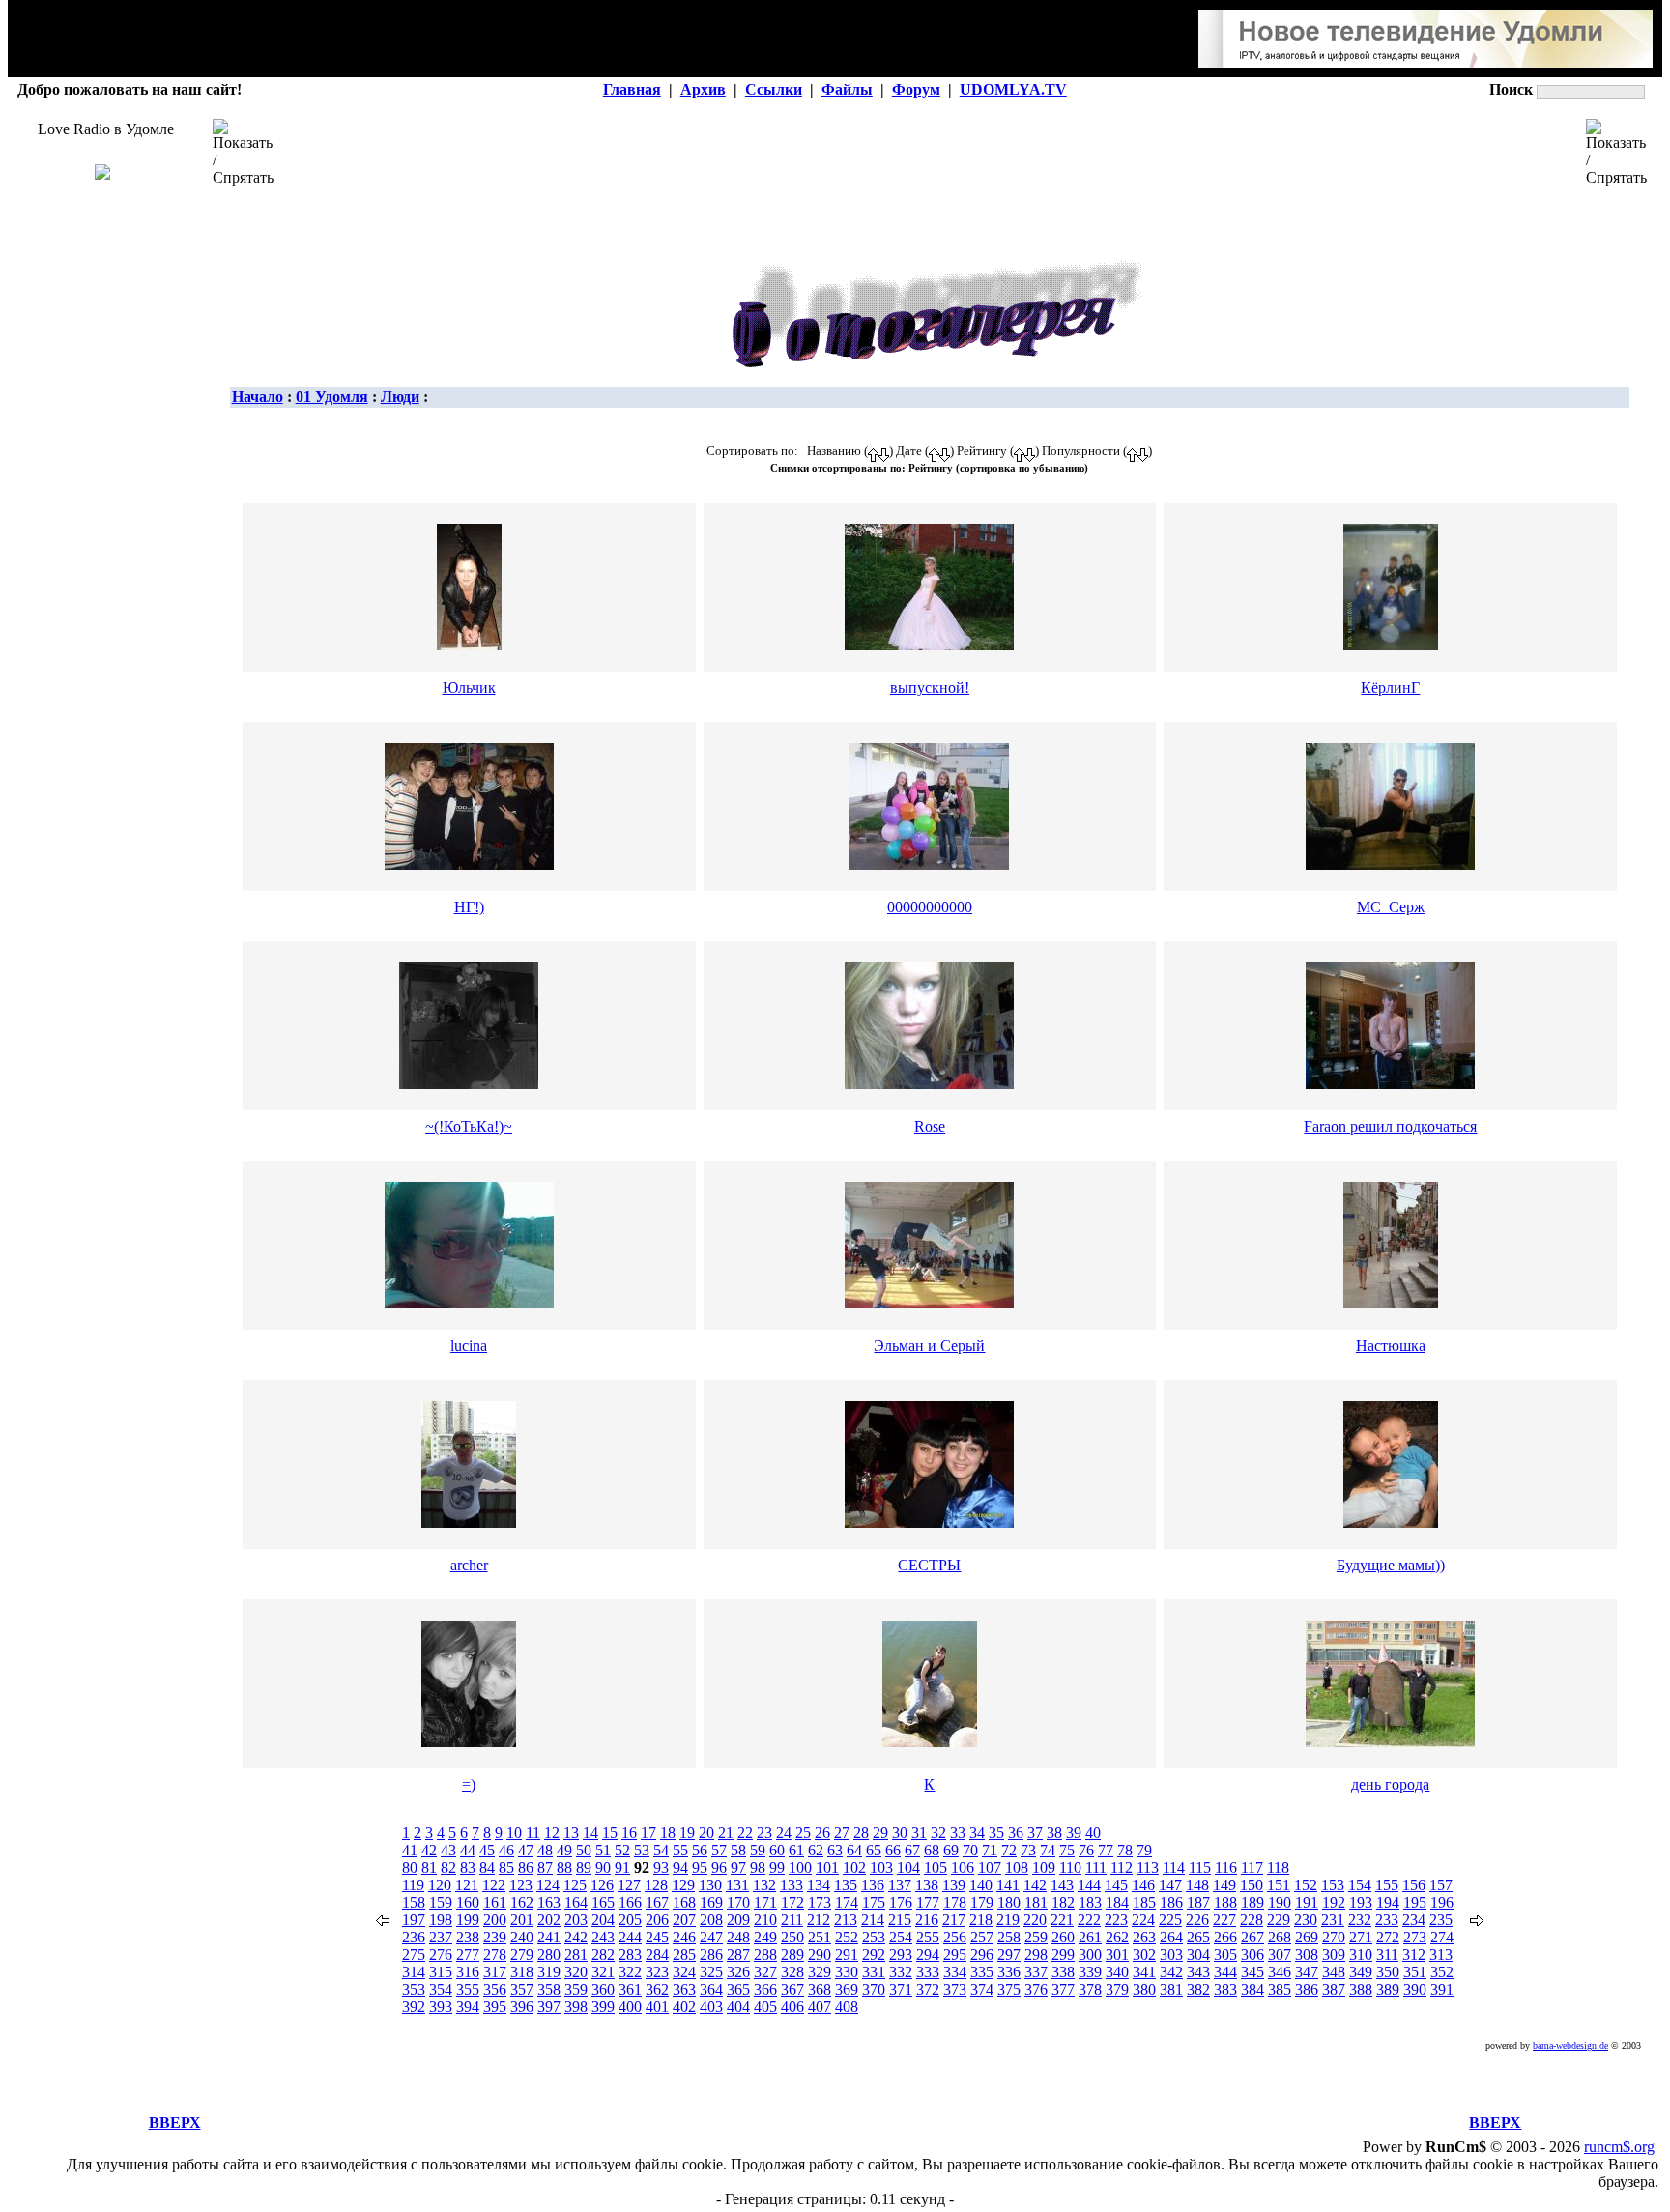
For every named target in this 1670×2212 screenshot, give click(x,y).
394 (468, 2007)
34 (977, 1833)
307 (1280, 1954)
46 (506, 1850)
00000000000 (930, 907)
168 (684, 1902)
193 (1361, 1902)
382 (1198, 1989)
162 (522, 1902)
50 (584, 1850)
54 (661, 1850)
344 (1225, 1972)
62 (816, 1850)
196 (1442, 1902)
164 (576, 1902)
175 (874, 1902)
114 (1174, 1867)
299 (1063, 1954)
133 (792, 1885)
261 (1090, 1937)
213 (846, 1920)
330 (847, 1972)
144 (1089, 1885)
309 (1334, 1954)
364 (711, 1989)
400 (630, 2007)
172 (792, 1902)
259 (1036, 1937)
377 (1063, 1989)
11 (533, 1833)
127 (629, 1885)
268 (1280, 1937)
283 (630, 1954)
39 (1074, 1833)
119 (413, 1885)
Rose (930, 1126)
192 (1334, 1902)
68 (932, 1850)
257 (982, 1937)
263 (1144, 1937)
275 (414, 1954)
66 (893, 1850)
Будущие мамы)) (1391, 1565)
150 (1252, 1885)
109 (1044, 1867)
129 (683, 1885)
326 (738, 1972)
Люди (400, 397)
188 (1225, 1902)
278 (495, 1954)
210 (765, 1920)
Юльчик (469, 688)
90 (603, 1867)
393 (441, 2007)
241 (549, 1937)
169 (711, 1902)
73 (1028, 1850)
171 (765, 1902)
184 (1117, 1902)
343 (1198, 1972)
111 (1096, 1867)
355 (468, 1989)
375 (1009, 1989)
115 (1200, 1867)
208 (711, 1920)
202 (549, 1920)
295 (955, 1954)
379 (1117, 1989)
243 (603, 1937)
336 (1009, 1972)
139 (954, 1885)
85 (506, 1867)
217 (954, 1920)
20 (706, 1833)
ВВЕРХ (175, 2123)
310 (1361, 1954)
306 (1252, 1954)
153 (1333, 1885)
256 (955, 1937)
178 (955, 1902)
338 (1063, 1972)
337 (1036, 1972)
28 (861, 1833)
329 (820, 1972)
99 (777, 1867)
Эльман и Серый (929, 1346)
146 (1143, 1885)
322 (630, 1972)
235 (1441, 1920)
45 (487, 1850)
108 (1017, 1867)
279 (522, 1954)
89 (584, 1867)
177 (928, 1902)
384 (1252, 1989)
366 (765, 1989)
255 (928, 1937)
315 (441, 1972)
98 (758, 1867)
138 (927, 1885)
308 (1307, 1954)
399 (603, 2007)
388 (1361, 1989)
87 (545, 1867)
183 (1090, 1902)
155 (1387, 1885)
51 (603, 1850)
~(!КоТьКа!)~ (469, 1126)
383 (1225, 1989)
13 (571, 1833)
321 (603, 1972)
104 (908, 1867)
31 (919, 1833)
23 (764, 1833)
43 (448, 1850)
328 (792, 1972)
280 (549, 1954)
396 (522, 2007)
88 (564, 1867)
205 (630, 1920)
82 (448, 1867)
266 (1225, 1937)
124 (548, 1885)
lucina (469, 1346)
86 (526, 1867)
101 (827, 1867)
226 (1197, 1920)
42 (429, 1850)
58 (738, 1850)
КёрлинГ (1390, 688)
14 (590, 1833)
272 (1388, 1937)
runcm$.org (1619, 2147)
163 (549, 1902)
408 (847, 2007)
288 (765, 1954)
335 (982, 1972)
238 (468, 1937)
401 (657, 2007)
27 (842, 1833)
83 (468, 1867)
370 (874, 1989)
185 (1144, 1902)
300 (1090, 1954)
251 (820, 1937)
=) (469, 1784)
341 (1144, 1972)
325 (711, 1972)
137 (900, 1885)
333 (928, 1972)
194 (1388, 1902)
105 (936, 1867)
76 (1086, 1850)
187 (1198, 1902)
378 (1090, 1989)
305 (1225, 1954)
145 (1116, 1885)
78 (1125, 1850)
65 (874, 1850)
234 (1414, 1920)
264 (1171, 1937)
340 (1117, 1972)
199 (468, 1920)
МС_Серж (1391, 907)
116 (1226, 1867)
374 (982, 1989)
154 (1360, 1885)
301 (1117, 1954)
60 (777, 1850)
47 (526, 1850)
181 (1036, 1902)
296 (982, 1954)
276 (441, 1954)
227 (1224, 1920)
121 (467, 1885)
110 (1070, 1867)
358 (549, 1989)
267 (1252, 1937)
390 (1415, 1989)
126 (602, 1885)
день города (1390, 1784)
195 (1415, 1902)
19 (687, 1833)
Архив (703, 89)
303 (1171, 1954)
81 (429, 1867)
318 (522, 1972)
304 (1198, 1954)
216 (927, 1920)
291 (847, 1954)
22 (745, 1833)
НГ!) (469, 907)
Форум (916, 89)
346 (1280, 1972)
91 (622, 1867)
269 (1307, 1937)
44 (468, 1850)
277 (468, 1954)
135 (846, 1885)
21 (726, 1833)
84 (487, 1867)
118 (1278, 1867)
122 (494, 1885)
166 (630, 1902)
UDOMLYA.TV (1013, 89)
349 (1361, 1972)
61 (796, 1850)
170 (738, 1902)
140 (981, 1885)
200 (495, 1920)
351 (1415, 1972)
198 (441, 1920)
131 (737, 1885)
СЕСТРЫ (929, 1565)
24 (784, 1833)
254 (901, 1937)
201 (522, 1920)
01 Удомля (332, 397)
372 (928, 1989)
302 (1144, 1954)
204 (603, 1920)
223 (1116, 1920)
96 (719, 1867)
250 (792, 1937)
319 (549, 1972)
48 (545, 1850)
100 (800, 1867)
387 (1334, 1989)
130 (710, 1885)
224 (1143, 1920)
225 (1170, 1920)
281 (576, 1954)
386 (1307, 1989)
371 (901, 1989)
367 (792, 1989)
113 (1148, 1867)
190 (1280, 1902)
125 (575, 1885)
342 (1171, 1972)
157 (1441, 1885)
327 (765, 1972)
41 (410, 1850)
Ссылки (774, 89)
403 (711, 2007)
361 (630, 1989)
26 (822, 1833)
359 (576, 1989)
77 (1106, 1850)
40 (1093, 1833)
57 (719, 1850)
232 (1360, 1920)
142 (1035, 1885)
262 (1117, 1937)
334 (955, 1972)
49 (564, 1850)
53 (642, 1850)
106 (963, 1867)
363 (684, 1989)
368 (820, 1989)
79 (1144, 1850)
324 (684, 1972)
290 (820, 1954)
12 (552, 1833)
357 (522, 1989)
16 (629, 1833)
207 (684, 1920)
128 (656, 1885)
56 (700, 1850)
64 (854, 1850)
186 (1171, 1902)
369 (847, 1989)
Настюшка (1391, 1346)
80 (410, 1867)
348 (1334, 1972)
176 (901, 1902)
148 (1197, 1885)
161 (495, 1902)
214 (873, 1920)
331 (874, 1972)
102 (854, 1867)
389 (1388, 1989)
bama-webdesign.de (1570, 2045)
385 (1280, 1989)
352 (1442, 1972)
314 (414, 1972)
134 (819, 1885)
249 (765, 1937)
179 (982, 1902)
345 (1252, 1972)
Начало (258, 397)
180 (1009, 1902)
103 (881, 1867)
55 (680, 1850)
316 (468, 1972)
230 (1306, 1920)
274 (1442, 1937)
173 (820, 1902)
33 (958, 1833)
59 (758, 1850)
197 (414, 1920)
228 (1252, 1920)
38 (1054, 1833)
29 (880, 1833)
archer (469, 1565)
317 (495, 1972)
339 (1090, 1972)
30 (900, 1833)
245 (657, 1937)
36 (1016, 1833)
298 (1036, 1954)
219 (1008, 1920)
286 (711, 1954)
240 (522, 1937)
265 (1198, 1937)
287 (738, 1954)
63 (835, 1850)
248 (738, 1937)
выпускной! (930, 688)
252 (847, 1937)
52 (622, 1850)
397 (549, 2007)
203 (576, 1920)
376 (1036, 1989)
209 (738, 1920)
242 (576, 1937)
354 (441, 1989)
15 (610, 1833)
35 (996, 1833)
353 (414, 1989)
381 (1171, 1989)
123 (521, 1885)
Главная (632, 89)
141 (1008, 1885)
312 (1414, 1954)
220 (1035, 1920)
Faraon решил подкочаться (1390, 1126)
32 (938, 1833)
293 (901, 1954)
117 (1252, 1867)
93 (661, 1867)
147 (1170, 1885)
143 (1062, 1885)
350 (1388, 1972)
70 (970, 1850)
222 (1089, 1920)
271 (1361, 1937)
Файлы (847, 89)
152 (1306, 1885)
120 (440, 1885)
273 (1415, 1937)
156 (1414, 1885)
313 (1441, 1954)
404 (738, 2007)
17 (648, 1833)
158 (414, 1902)
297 (1009, 1954)
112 (1122, 1867)
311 (1387, 1954)
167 (657, 1902)
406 (792, 2007)
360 (603, 1989)
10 (514, 1833)
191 (1307, 1902)
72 (1009, 1850)
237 (441, 1937)
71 (990, 1850)
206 (657, 1920)
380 (1144, 1989)
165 (603, 1902)
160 (468, 1902)
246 (684, 1937)
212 (819, 1920)
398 (576, 2007)
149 (1224, 1885)
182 (1063, 1902)
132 (764, 1885)
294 (928, 1954)
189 (1252, 1902)
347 (1307, 1972)
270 (1334, 1937)
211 (792, 1920)
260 (1063, 1937)
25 (803, 1833)
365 (738, 1989)
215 (900, 1920)
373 (955, 1989)
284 (657, 1954)
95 (700, 1867)
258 (1009, 1937)
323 (657, 1972)
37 (1035, 1833)
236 (414, 1937)
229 (1279, 1920)
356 (495, 1989)
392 (414, 2007)
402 (684, 2007)
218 (981, 1920)
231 (1333, 1920)
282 (603, 1954)
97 (738, 1867)
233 (1387, 1920)
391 (1442, 1989)
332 (901, 1972)
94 (680, 1867)
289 (792, 1954)
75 (1067, 1850)
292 (874, 1954)
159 (441, 1902)
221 (1062, 1920)
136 (873, 1885)
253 (874, 1937)
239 (495, 1937)
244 (630, 1937)
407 (820, 2007)
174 (847, 1902)
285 (684, 1954)
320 (576, 1972)
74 (1048, 1850)
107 (990, 1867)
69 (951, 1850)
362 (657, 1989)
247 (711, 1937)
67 (912, 1850)
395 (495, 2007)
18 (668, 1833)
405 (765, 2007)
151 (1279, 1885)
